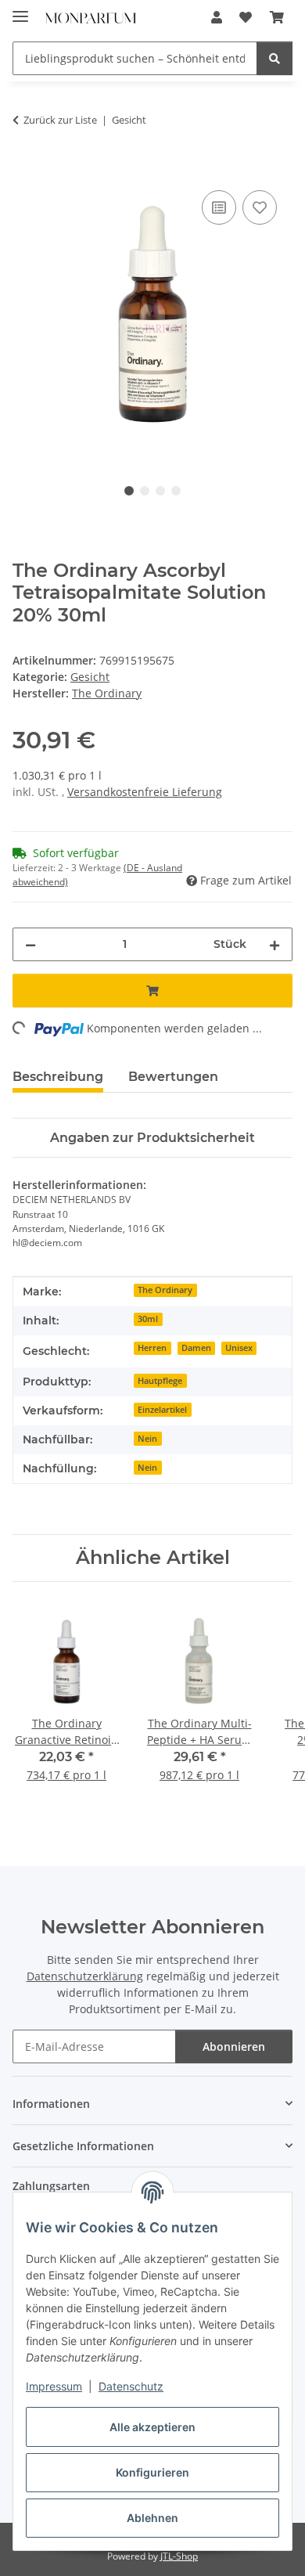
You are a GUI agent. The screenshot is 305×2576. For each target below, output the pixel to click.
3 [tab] (160, 491)
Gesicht (90, 677)
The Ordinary (165, 1290)
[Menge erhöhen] (274, 944)
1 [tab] (129, 491)
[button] (217, 17)
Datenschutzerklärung (85, 1976)
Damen (196, 1348)
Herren (152, 1348)
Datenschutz (131, 2386)
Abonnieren (234, 2046)
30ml (148, 1319)
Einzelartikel (162, 1410)
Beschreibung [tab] (58, 1077)
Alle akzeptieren (152, 2427)
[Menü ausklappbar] (20, 10)
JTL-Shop (179, 2556)
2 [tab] (145, 491)
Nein (147, 1439)
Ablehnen (152, 2518)
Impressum (54, 2386)
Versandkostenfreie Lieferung (145, 792)
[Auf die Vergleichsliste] (219, 207)
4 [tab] (176, 491)
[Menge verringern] (30, 944)
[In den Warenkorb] (25, 169)
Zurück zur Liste (60, 120)
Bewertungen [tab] (173, 1077)
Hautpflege (160, 1381)
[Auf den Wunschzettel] (260, 207)
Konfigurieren (152, 2472)
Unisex (239, 1348)
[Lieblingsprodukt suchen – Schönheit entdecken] (274, 58)
